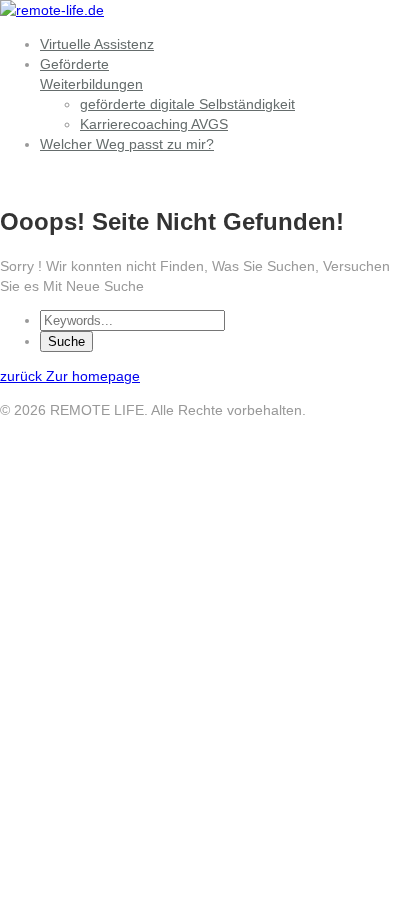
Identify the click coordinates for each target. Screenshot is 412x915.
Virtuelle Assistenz (97, 44)
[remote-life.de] (52, 10)
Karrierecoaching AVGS (154, 124)
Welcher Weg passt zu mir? (127, 144)
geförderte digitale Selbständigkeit (187, 104)
